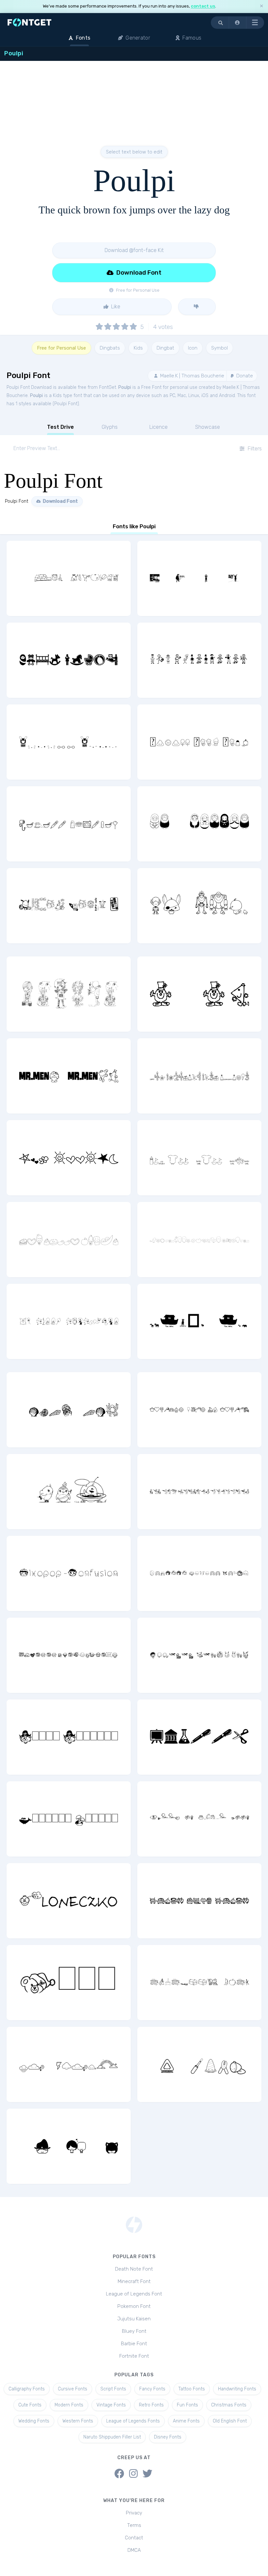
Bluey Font (134, 2331)
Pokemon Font (134, 2306)
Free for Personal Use (61, 348)
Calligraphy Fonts (27, 2389)
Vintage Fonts (111, 2405)
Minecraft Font (134, 2281)
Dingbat (165, 348)
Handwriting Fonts (237, 2389)
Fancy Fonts (152, 2389)
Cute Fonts (30, 2405)
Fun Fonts (187, 2405)
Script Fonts (113, 2389)
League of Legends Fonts (133, 2421)
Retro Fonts (151, 2405)
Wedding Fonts (34, 2421)
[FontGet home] (28, 22)
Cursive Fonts (73, 2389)
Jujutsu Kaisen (134, 2319)
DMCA (134, 2550)
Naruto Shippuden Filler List (112, 2437)
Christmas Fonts (229, 2405)
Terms (134, 2525)
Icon (193, 348)
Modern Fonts (69, 2405)
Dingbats (110, 348)
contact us (203, 6)
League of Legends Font (134, 2294)
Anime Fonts (186, 2421)
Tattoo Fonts (192, 2389)
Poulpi (125, 387)
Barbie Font (134, 2344)
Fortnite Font (134, 2356)
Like (115, 307)
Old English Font (230, 2421)
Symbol (219, 348)
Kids (138, 348)
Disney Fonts (168, 2437)
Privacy (134, 2513)
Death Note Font (134, 2269)
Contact (134, 2538)
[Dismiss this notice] (261, 6)
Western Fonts (78, 2421)
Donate (244, 376)
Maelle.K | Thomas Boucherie (192, 376)
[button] (238, 23)
